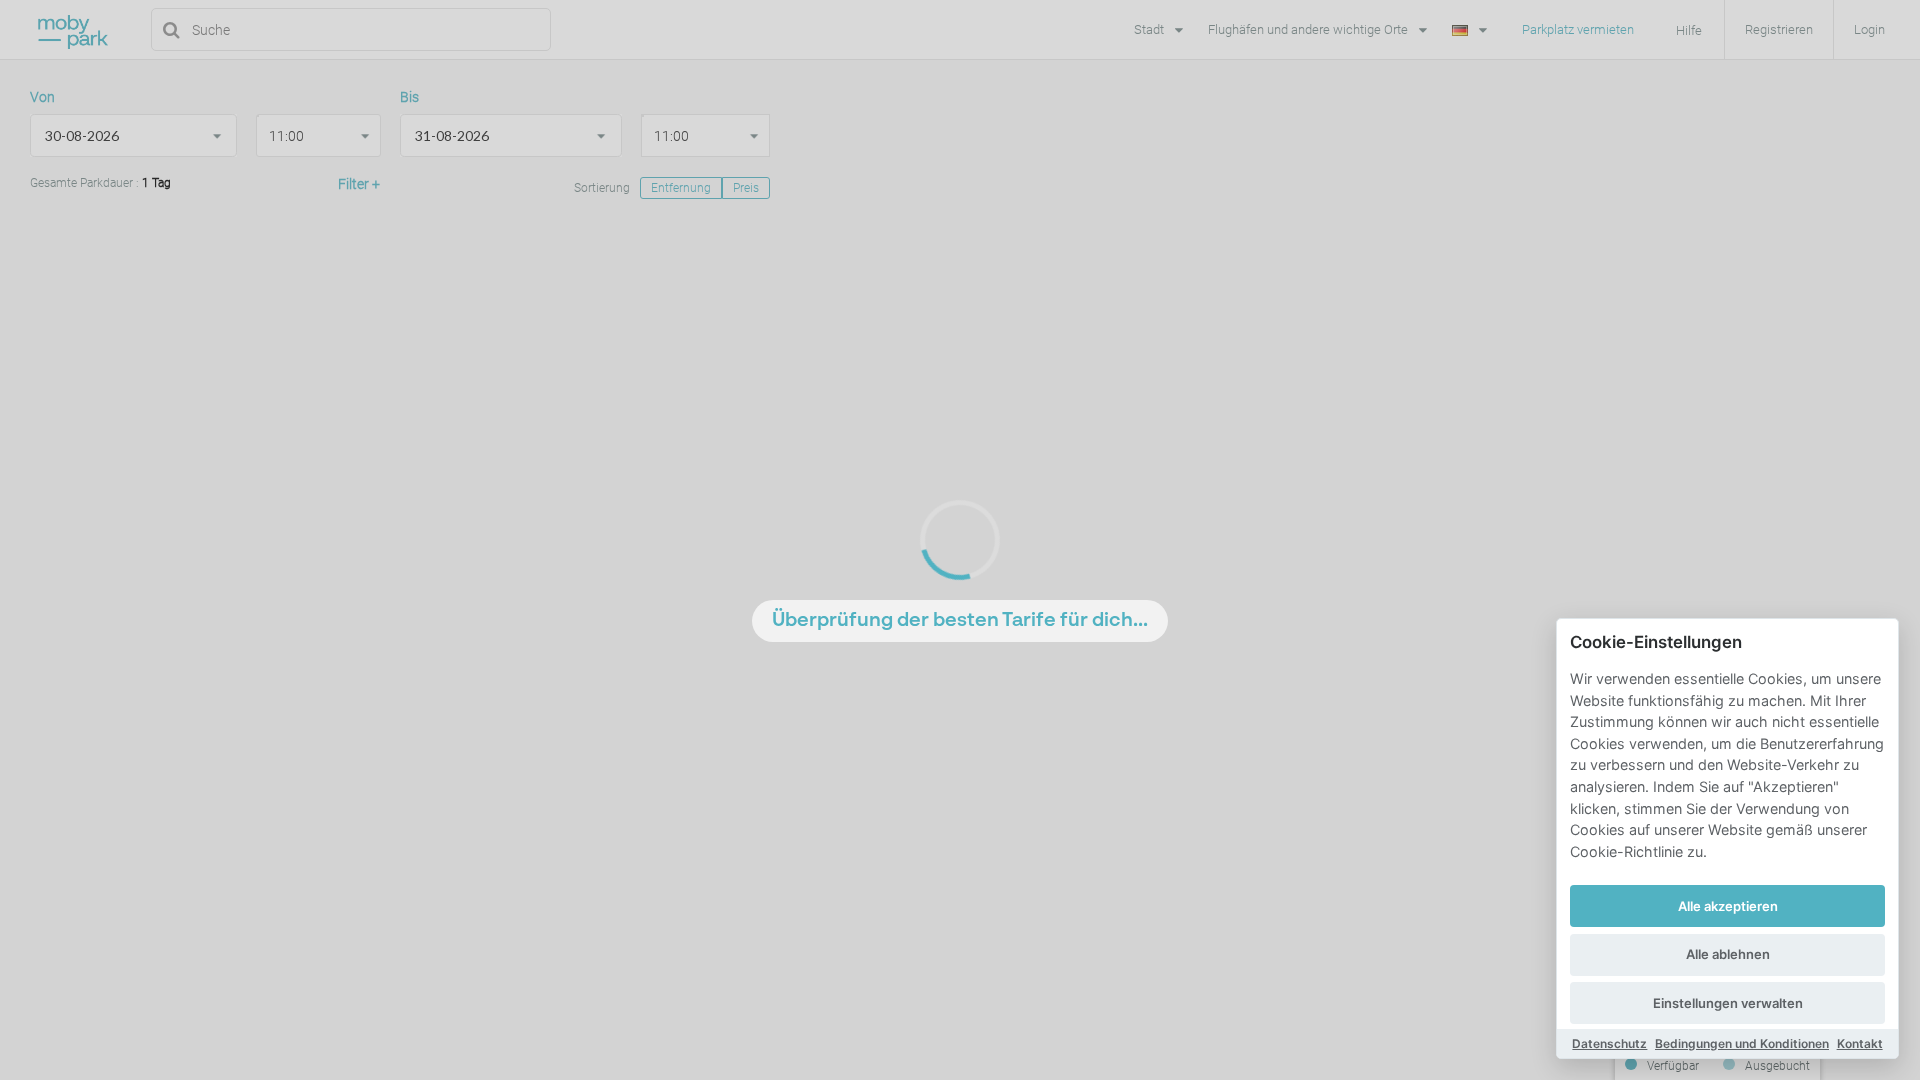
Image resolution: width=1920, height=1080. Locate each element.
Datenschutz (1609, 1043)
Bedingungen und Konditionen (1742, 1043)
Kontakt (1860, 1043)
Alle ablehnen (1728, 954)
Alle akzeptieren (1728, 906)
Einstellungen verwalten (1728, 1003)
